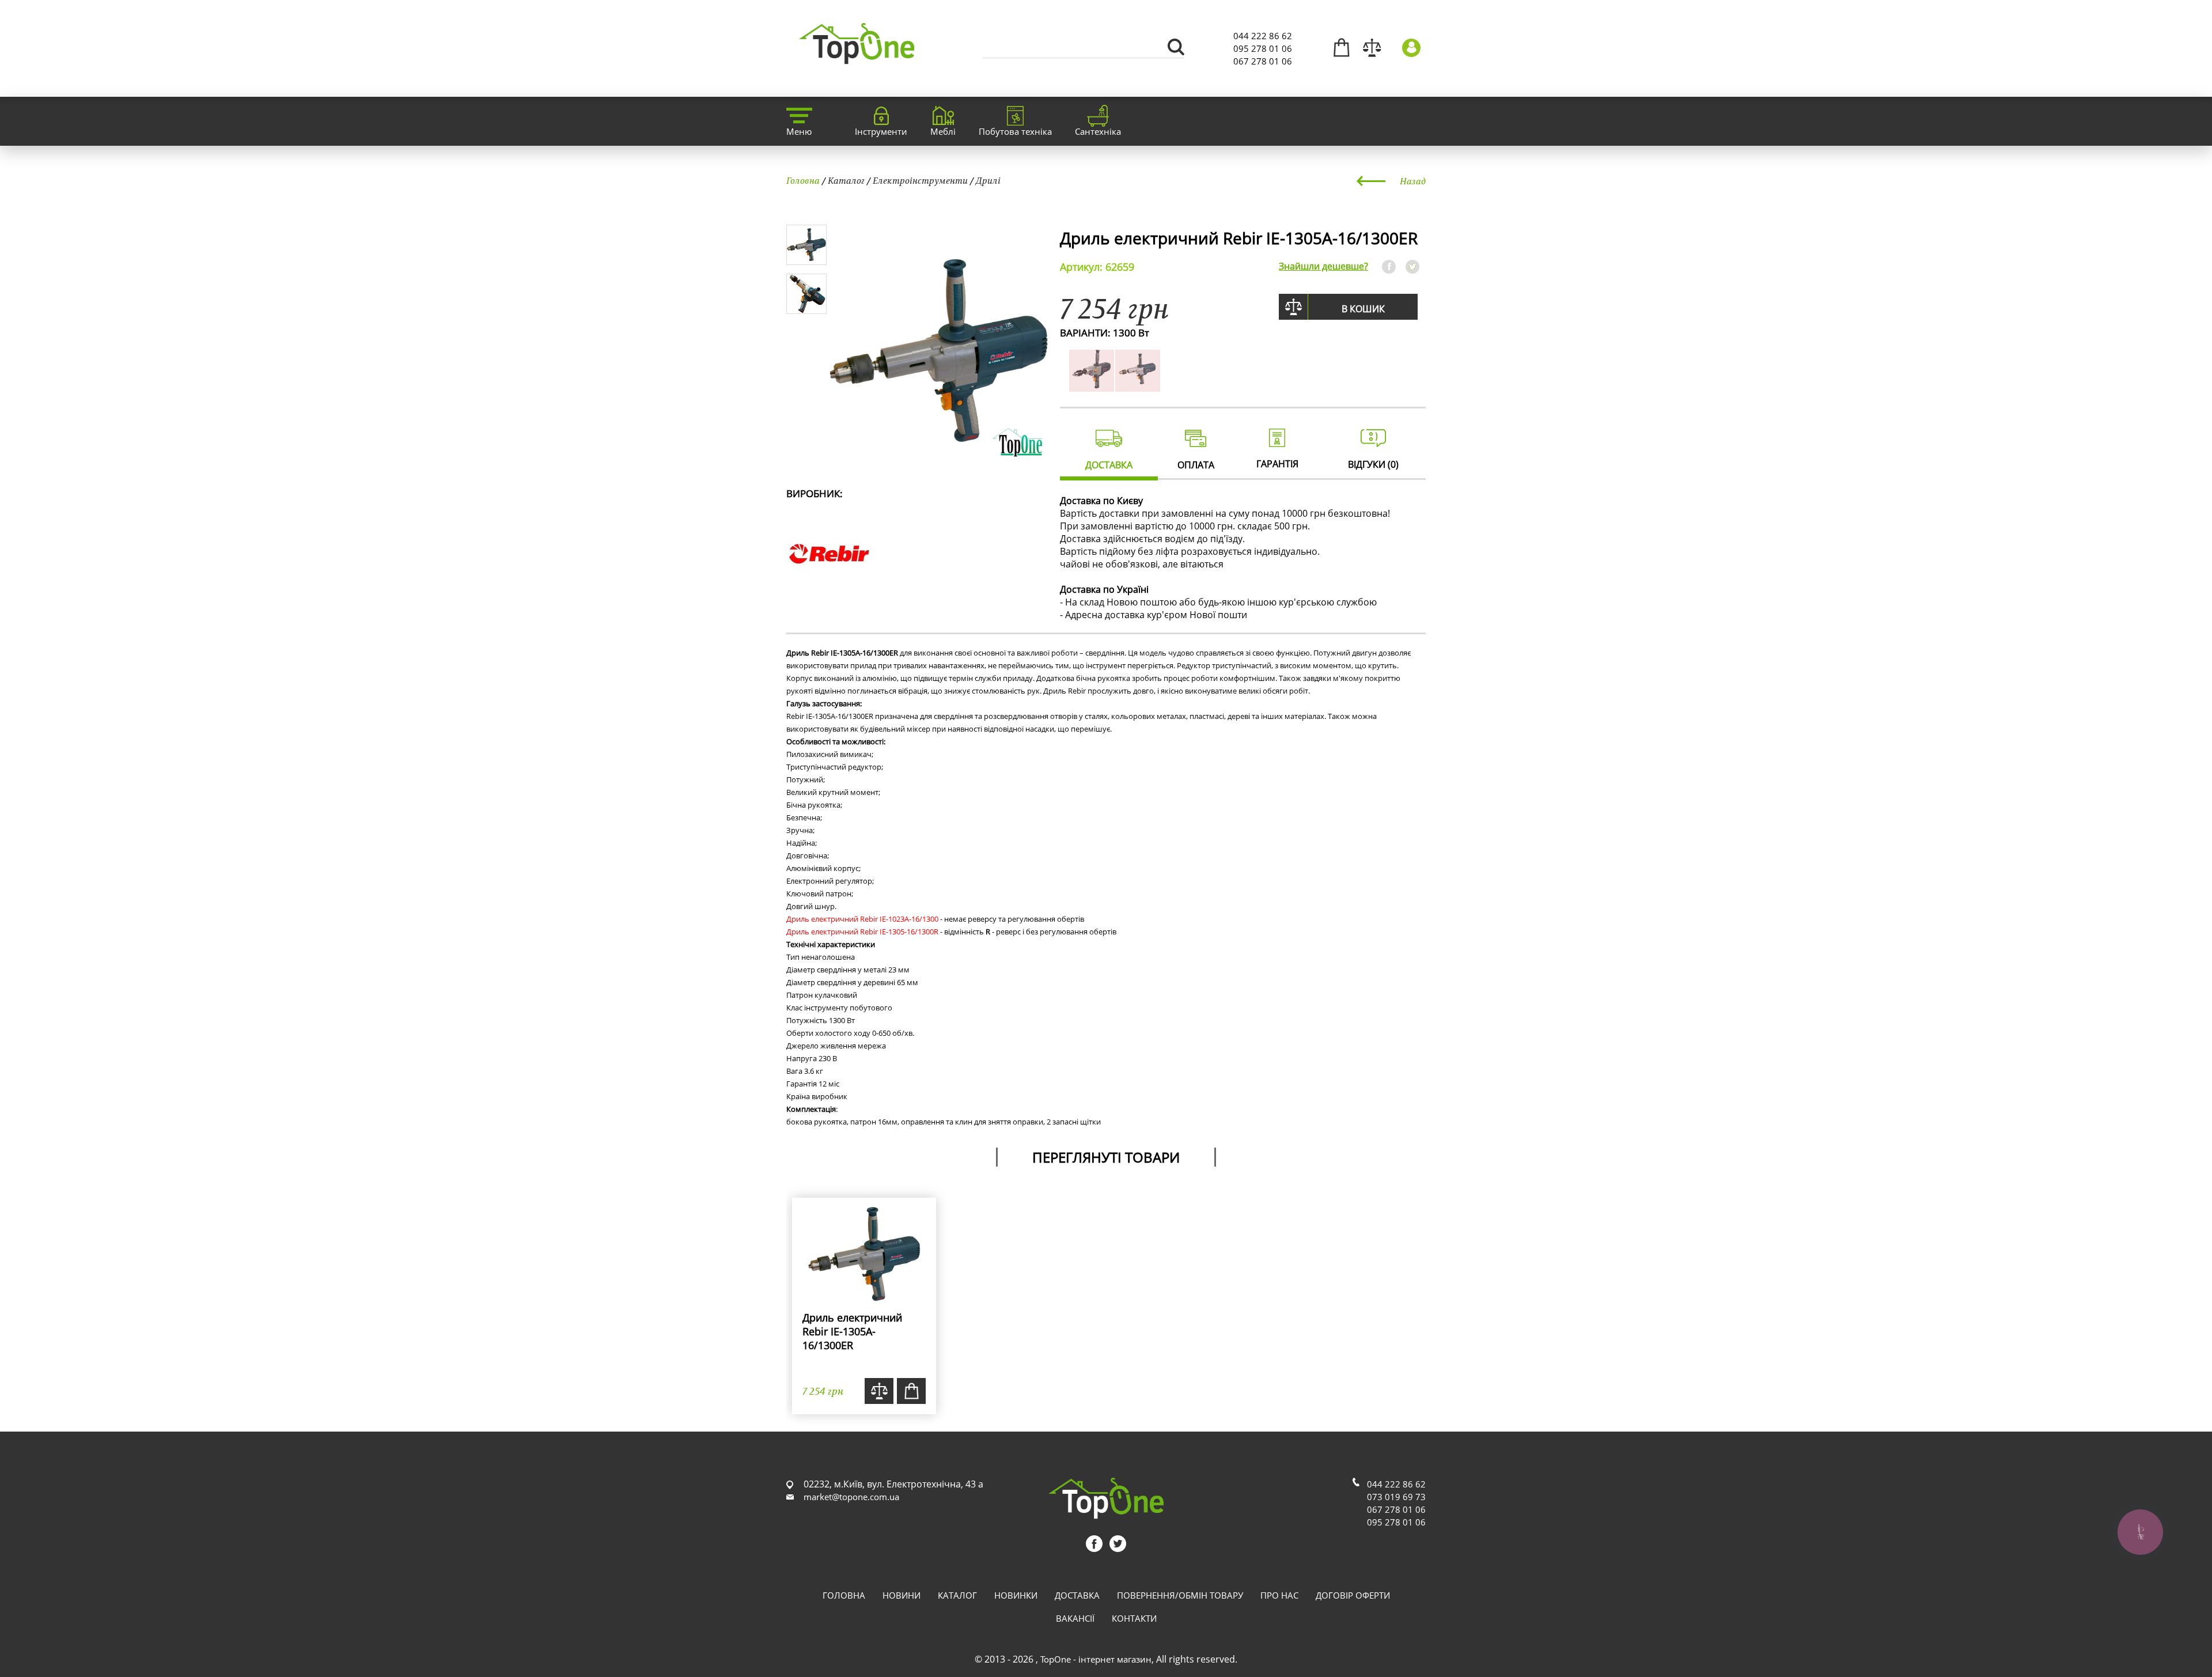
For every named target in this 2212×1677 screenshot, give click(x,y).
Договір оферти (1353, 1595)
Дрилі (988, 180)
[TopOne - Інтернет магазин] (857, 57)
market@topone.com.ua (851, 1497)
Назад (1413, 181)
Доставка (1077, 1595)
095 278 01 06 (1263, 48)
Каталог (846, 180)
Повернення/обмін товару (1180, 1595)
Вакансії (1075, 1618)
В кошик (1363, 309)
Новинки (1016, 1595)
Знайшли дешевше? (1323, 266)
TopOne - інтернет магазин (1096, 1659)
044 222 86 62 (1263, 36)
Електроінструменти (920, 180)
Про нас (1279, 1595)
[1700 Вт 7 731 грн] (1092, 385)
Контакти (1134, 1618)
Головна (803, 180)
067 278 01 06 (1263, 61)
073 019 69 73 (1396, 1497)
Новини (902, 1595)
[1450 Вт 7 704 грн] (1138, 385)
